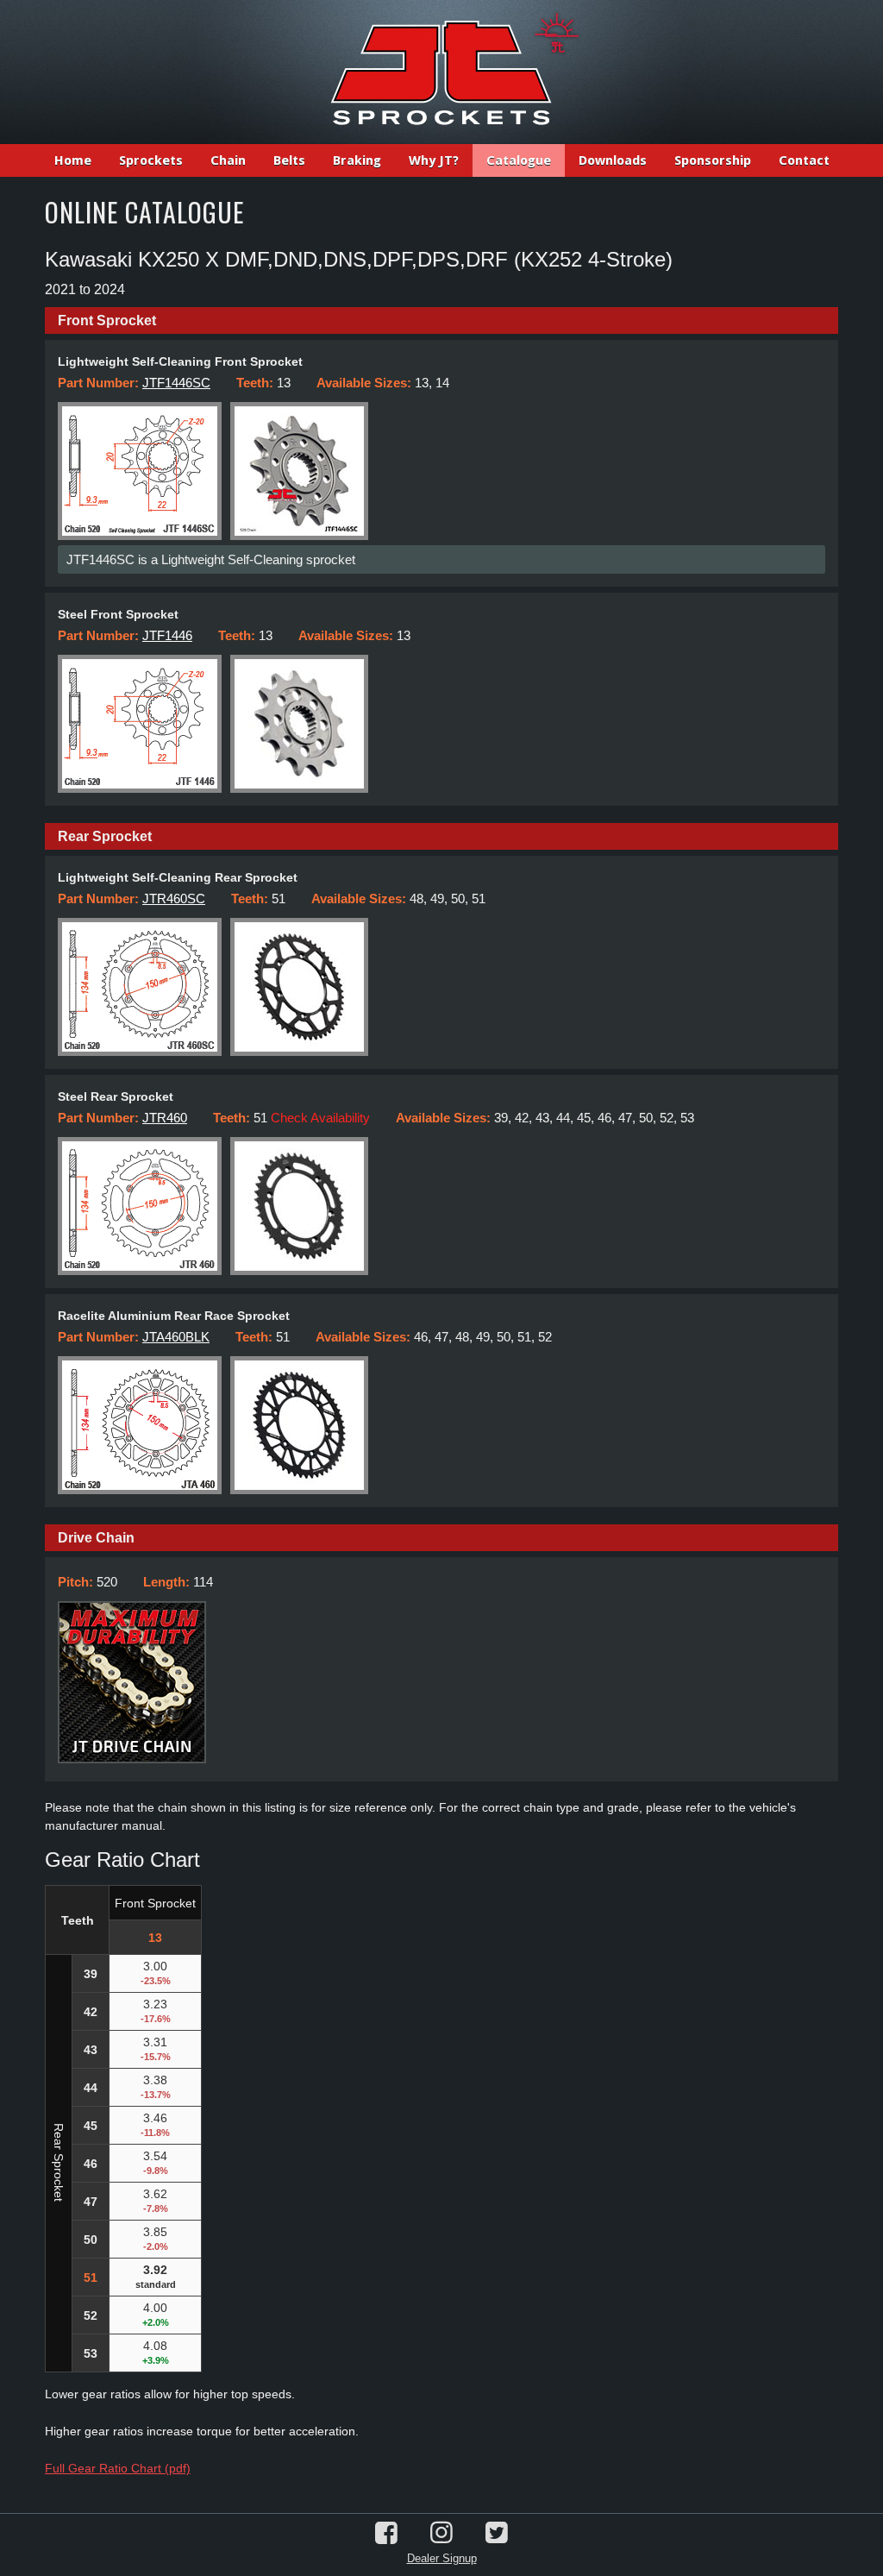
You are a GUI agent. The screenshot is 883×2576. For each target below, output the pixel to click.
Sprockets (151, 160)
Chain (228, 160)
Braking (357, 160)
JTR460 (165, 1118)
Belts (289, 160)
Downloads (613, 160)
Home (73, 160)
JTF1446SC (176, 383)
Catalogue (519, 160)
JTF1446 (167, 635)
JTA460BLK (176, 1337)
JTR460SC (174, 898)
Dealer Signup (442, 2558)
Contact (804, 160)
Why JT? (434, 160)
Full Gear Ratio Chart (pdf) (118, 2468)
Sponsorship (713, 160)
